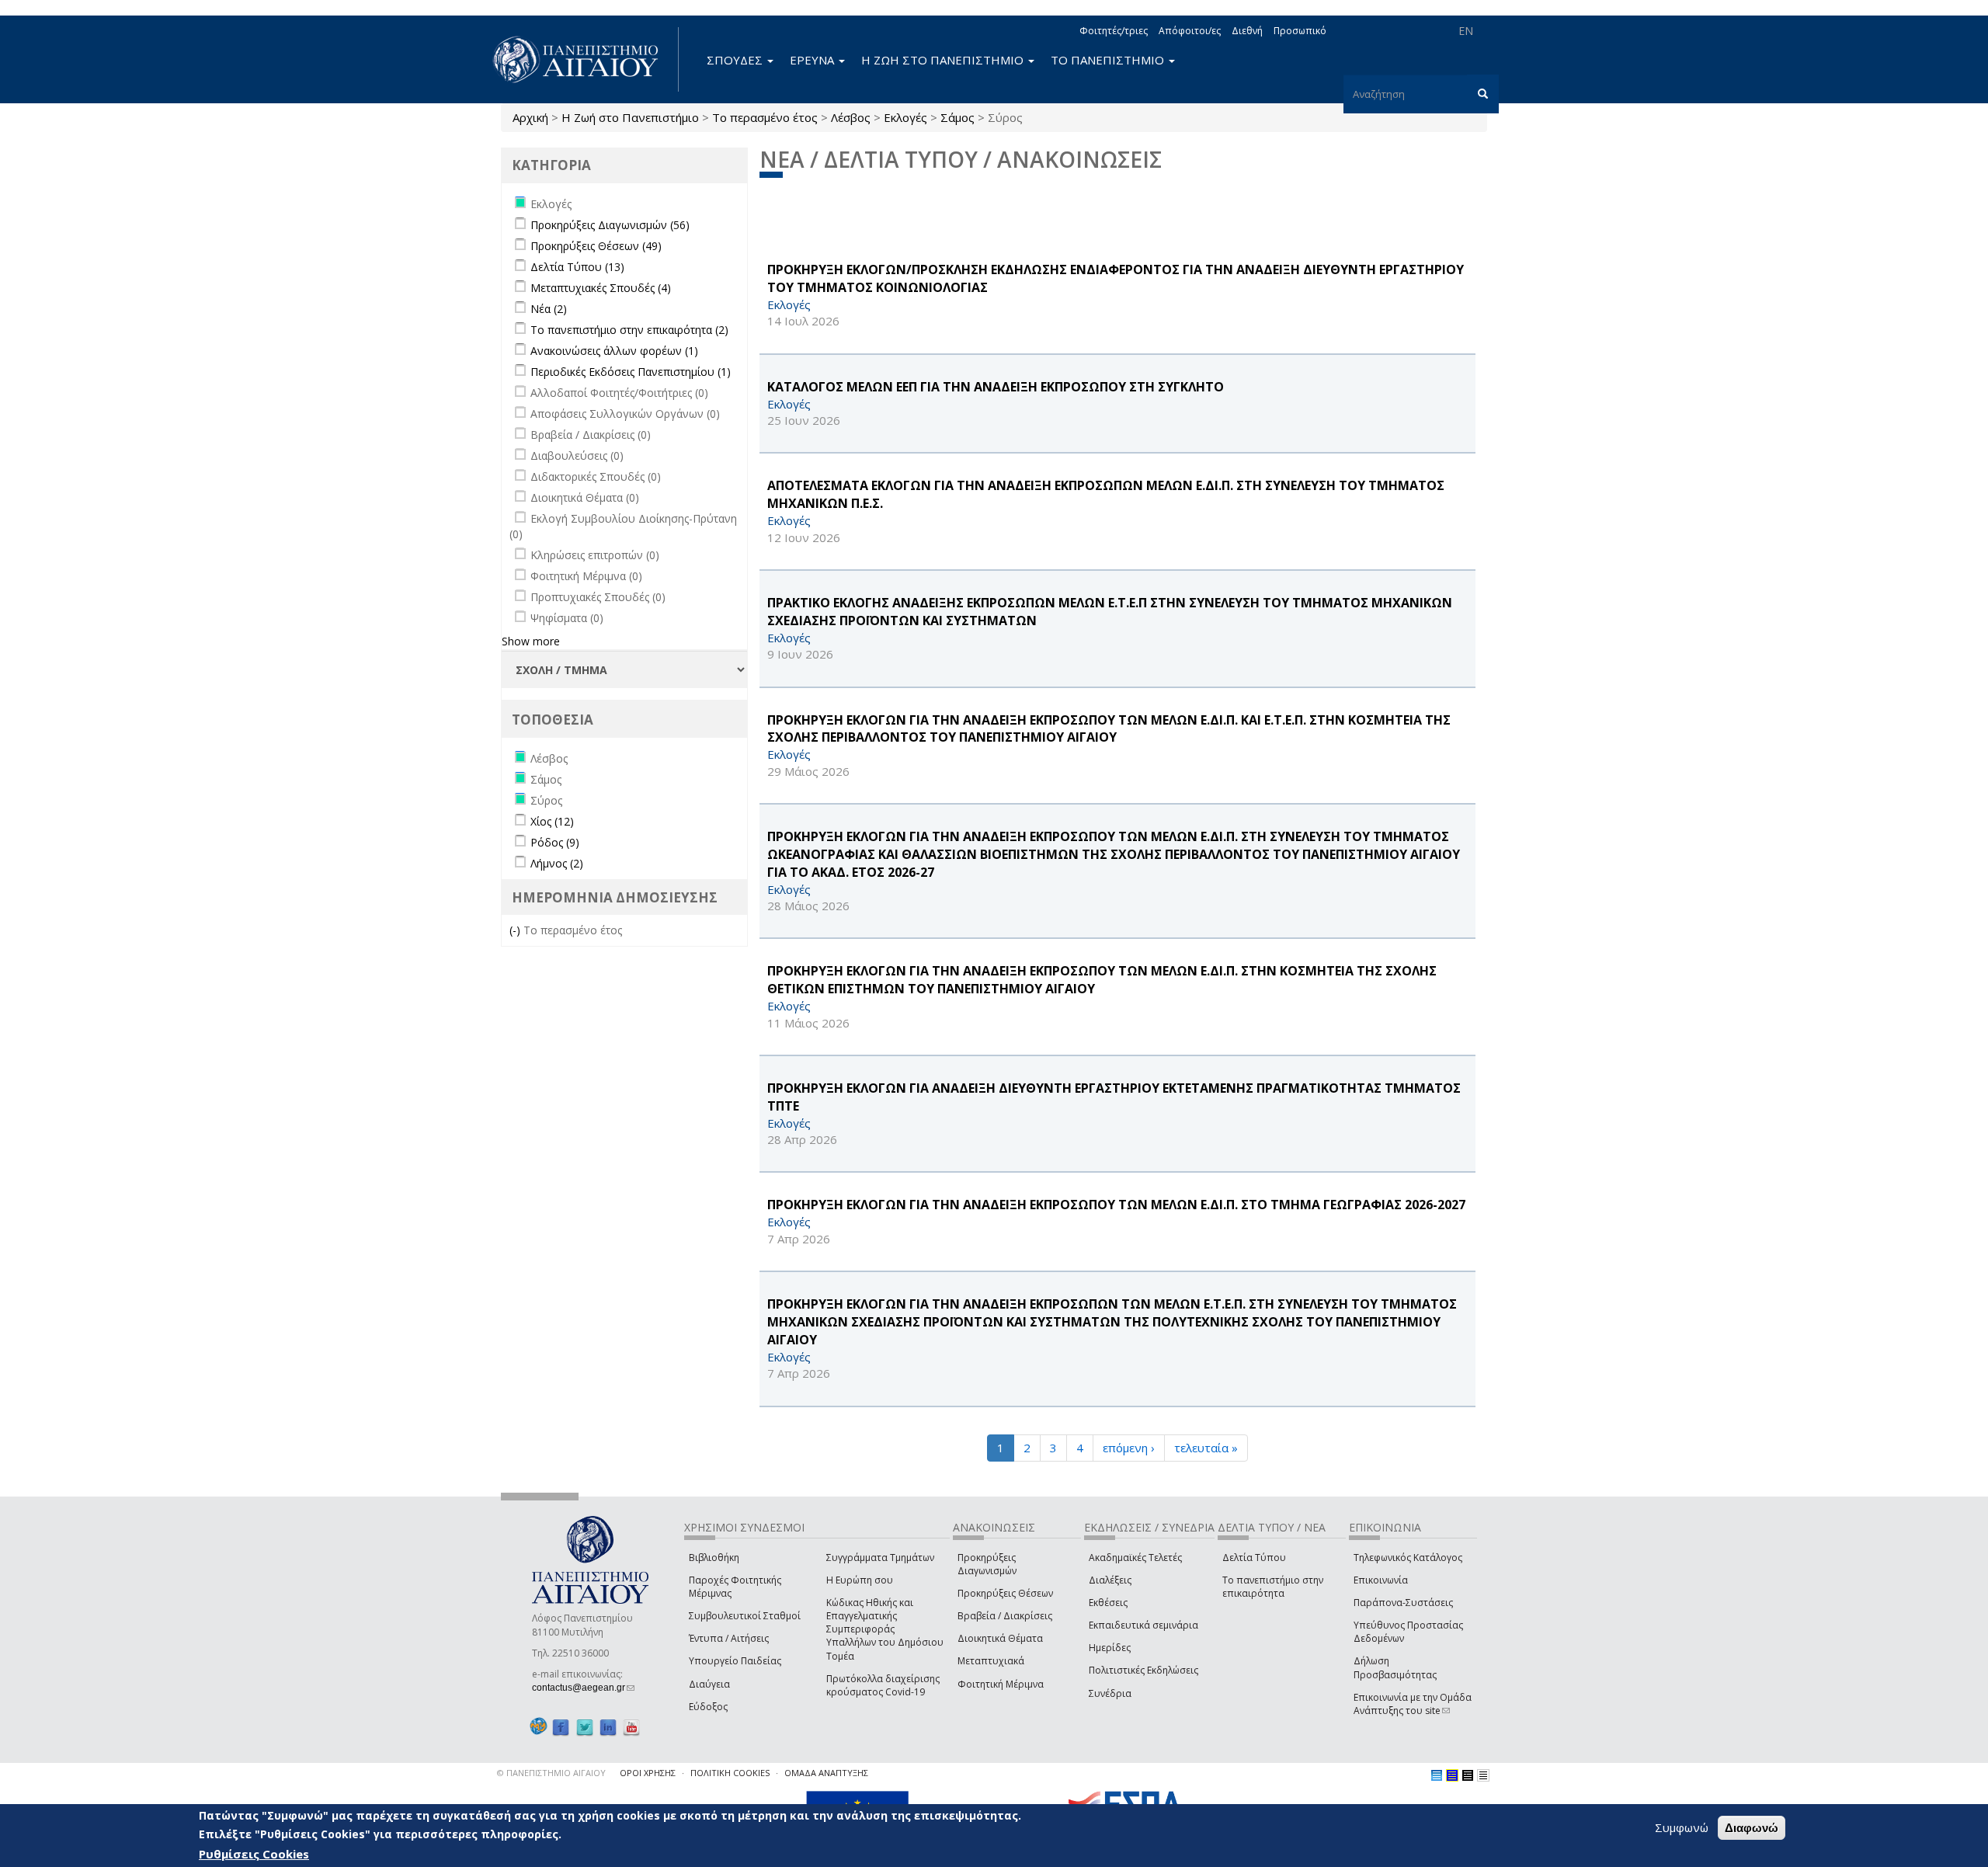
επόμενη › (1129, 1448)
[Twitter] (585, 1727)
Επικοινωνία (1381, 1580)
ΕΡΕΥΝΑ (813, 60)
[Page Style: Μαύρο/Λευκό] (1483, 1775)
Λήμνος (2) (557, 863)
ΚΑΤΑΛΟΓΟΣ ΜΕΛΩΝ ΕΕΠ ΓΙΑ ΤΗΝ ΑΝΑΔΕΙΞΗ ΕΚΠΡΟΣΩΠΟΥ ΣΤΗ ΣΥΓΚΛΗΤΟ (996, 387)
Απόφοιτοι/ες (1190, 31)
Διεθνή (1247, 31)
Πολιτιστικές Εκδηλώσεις (1143, 1670)
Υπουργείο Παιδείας (735, 1661)
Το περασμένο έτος (765, 117)
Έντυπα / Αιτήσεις (729, 1638)
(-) (516, 930)
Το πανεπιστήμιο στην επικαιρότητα (1273, 1587)
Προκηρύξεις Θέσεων (1005, 1593)
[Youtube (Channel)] (631, 1727)
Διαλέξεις (1110, 1580)
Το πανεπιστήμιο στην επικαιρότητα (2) (629, 330)
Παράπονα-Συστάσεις (1403, 1603)
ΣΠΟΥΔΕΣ (736, 60)
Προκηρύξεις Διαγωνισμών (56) (610, 225)
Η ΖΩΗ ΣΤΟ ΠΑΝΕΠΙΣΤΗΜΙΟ (944, 60)
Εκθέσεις (1108, 1603)
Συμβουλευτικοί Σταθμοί (745, 1616)
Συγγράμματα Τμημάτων (880, 1558)
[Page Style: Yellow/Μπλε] (1452, 1775)
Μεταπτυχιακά (991, 1661)
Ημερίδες (1110, 1648)
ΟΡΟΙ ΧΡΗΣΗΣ (648, 1773)
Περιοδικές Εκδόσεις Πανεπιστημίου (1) (631, 372)
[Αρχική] (584, 59)
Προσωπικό (1300, 31)
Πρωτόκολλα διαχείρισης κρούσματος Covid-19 (883, 1685)
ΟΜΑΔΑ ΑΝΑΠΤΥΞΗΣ (826, 1773)
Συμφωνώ (1682, 1827)
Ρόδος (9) (555, 842)
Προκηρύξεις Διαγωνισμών (987, 1564)
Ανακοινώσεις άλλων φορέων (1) (614, 351)
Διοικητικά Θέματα (1000, 1638)
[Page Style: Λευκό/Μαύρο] (1468, 1775)
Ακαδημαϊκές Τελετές (1135, 1558)
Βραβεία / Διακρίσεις (1005, 1616)
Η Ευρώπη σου (860, 1580)
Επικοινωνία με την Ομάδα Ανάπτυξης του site (1413, 1704)
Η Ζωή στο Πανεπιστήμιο (630, 117)
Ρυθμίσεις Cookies (254, 1854)
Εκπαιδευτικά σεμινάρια (1143, 1625)
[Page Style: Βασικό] (1437, 1775)
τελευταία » (1206, 1448)
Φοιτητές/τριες (1114, 31)
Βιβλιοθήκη (714, 1558)
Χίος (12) (552, 821)
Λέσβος (851, 117)
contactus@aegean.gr (583, 1688)
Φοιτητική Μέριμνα (1001, 1684)
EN (1466, 31)
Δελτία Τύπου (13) (577, 267)
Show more (531, 641)
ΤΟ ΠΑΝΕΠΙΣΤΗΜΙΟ (1109, 60)
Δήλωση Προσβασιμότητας (1395, 1667)
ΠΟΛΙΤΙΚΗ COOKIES (730, 1773)
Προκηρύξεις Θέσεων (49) (596, 246)
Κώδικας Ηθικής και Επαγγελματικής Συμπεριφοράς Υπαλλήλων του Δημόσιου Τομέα (885, 1629)
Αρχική (530, 117)
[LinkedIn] (608, 1727)
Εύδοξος (708, 1707)
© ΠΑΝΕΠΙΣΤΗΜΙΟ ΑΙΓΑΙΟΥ (551, 1773)
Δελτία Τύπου (1254, 1558)
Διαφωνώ (1752, 1828)
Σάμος (958, 117)
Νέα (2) (549, 309)
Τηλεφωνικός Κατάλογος (1408, 1558)
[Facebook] (561, 1727)
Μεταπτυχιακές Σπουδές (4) (601, 288)
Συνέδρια (1110, 1693)
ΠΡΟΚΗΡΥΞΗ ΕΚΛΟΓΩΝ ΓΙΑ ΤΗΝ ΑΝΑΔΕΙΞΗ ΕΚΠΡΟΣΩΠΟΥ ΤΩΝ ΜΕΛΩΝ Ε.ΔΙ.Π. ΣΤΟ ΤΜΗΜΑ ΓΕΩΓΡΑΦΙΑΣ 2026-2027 (1116, 1205)
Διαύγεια (709, 1684)
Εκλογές (905, 117)
